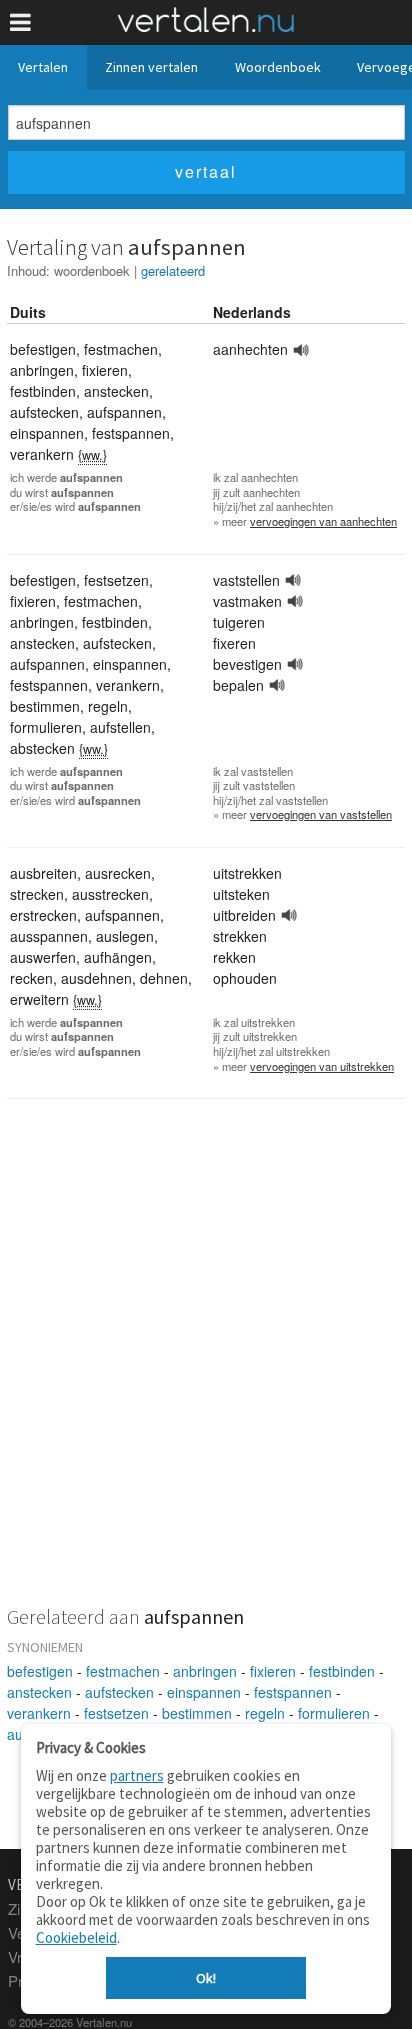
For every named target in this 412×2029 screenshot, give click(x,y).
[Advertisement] (206, 1365)
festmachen (123, 1671)
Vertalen (43, 67)
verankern (39, 1713)
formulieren (334, 1713)
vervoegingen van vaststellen (321, 814)
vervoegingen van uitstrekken (322, 1066)
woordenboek (92, 270)
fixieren (273, 1671)
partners (137, 1775)
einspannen (204, 1692)
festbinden (342, 1671)
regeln (265, 1713)
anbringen (205, 1671)
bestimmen (197, 1713)
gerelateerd (173, 270)
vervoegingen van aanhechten (323, 521)
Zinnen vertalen (151, 67)
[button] (20, 22)
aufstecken (119, 1692)
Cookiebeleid (76, 1937)
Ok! (206, 1978)
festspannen (293, 1692)
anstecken (39, 1692)
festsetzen (116, 1713)
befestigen (40, 1671)
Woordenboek (278, 67)
